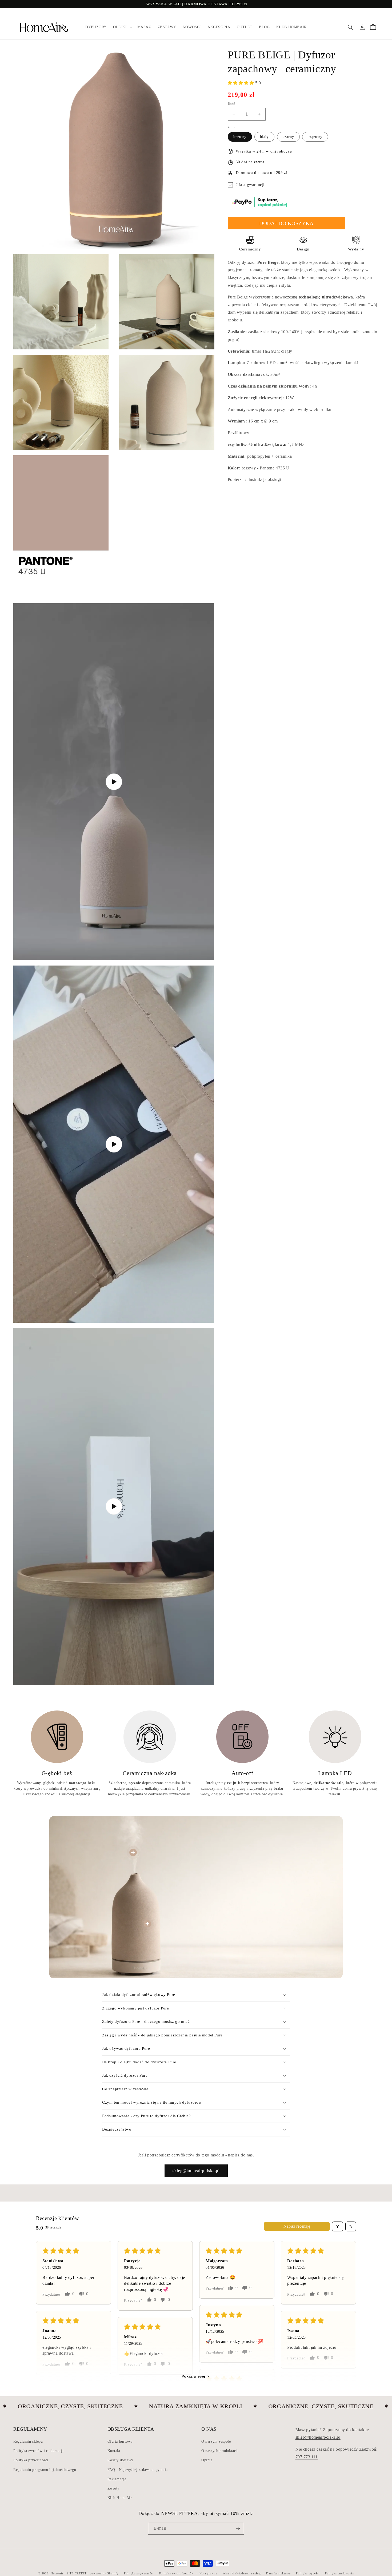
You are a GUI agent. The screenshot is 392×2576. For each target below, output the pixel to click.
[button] (122, 27)
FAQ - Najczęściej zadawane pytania (138, 2469)
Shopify (113, 2573)
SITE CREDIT (77, 2573)
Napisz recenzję (297, 2226)
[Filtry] (338, 2226)
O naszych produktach (220, 2451)
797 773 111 (307, 2457)
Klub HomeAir (120, 2498)
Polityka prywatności (31, 2460)
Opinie (207, 2460)
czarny (288, 137)
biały (264, 137)
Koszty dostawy (120, 2460)
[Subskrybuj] (238, 2528)
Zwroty (114, 2488)
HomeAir (57, 2573)
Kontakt (114, 2451)
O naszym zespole (216, 2441)
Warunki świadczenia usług (242, 2573)
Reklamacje (117, 2479)
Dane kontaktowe (278, 2573)
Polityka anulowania (339, 2573)
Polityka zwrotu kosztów (177, 2573)
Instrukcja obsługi (265, 479)
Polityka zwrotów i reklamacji (38, 2451)
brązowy (315, 137)
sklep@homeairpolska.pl (196, 2171)
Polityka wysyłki (308, 2573)
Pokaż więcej (193, 2376)
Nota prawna (208, 2573)
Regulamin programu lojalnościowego (45, 2469)
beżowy (240, 137)
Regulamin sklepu (28, 2441)
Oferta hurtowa (120, 2441)
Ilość (231, 104)
